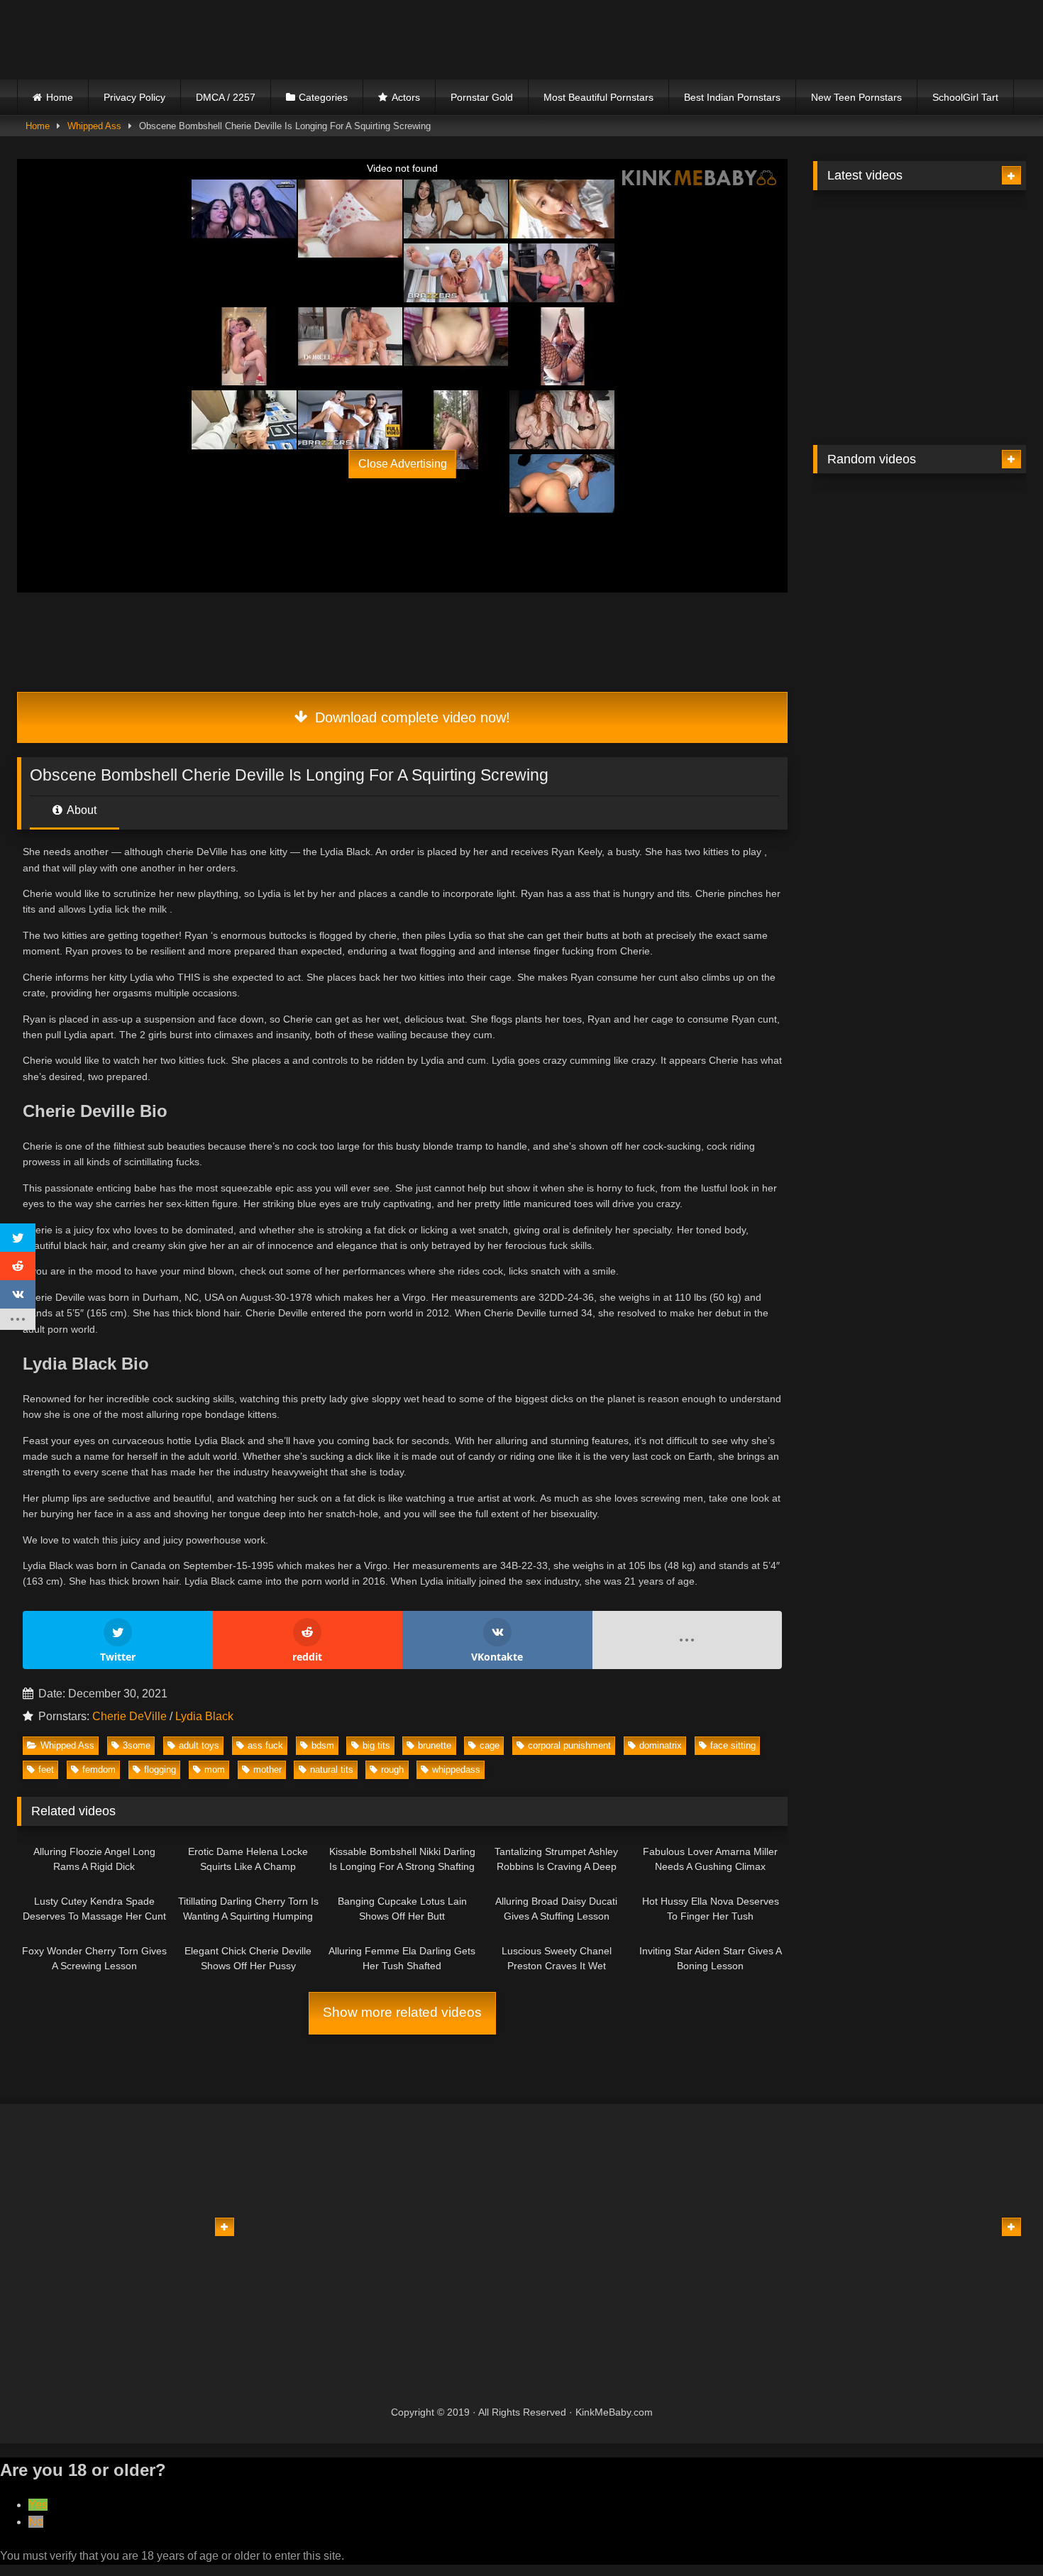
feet (46, 1769)
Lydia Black (204, 1716)
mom (215, 1769)
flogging (160, 1769)
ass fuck (265, 1745)
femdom (99, 1769)
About (81, 810)
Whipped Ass (94, 126)
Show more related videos (402, 2012)
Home (60, 97)
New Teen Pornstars (856, 97)
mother (267, 1769)
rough (392, 1769)
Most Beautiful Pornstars (598, 97)
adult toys (199, 1745)
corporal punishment (569, 1745)
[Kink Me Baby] (141, 39)
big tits (376, 1745)
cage (490, 1745)
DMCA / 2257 (226, 97)
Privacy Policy (134, 97)
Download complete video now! (410, 717)
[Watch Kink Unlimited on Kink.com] (296, 361)
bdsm (323, 1745)
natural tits (332, 1769)
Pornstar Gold (482, 97)
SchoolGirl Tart (965, 97)
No (36, 2522)
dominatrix (661, 1745)
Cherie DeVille (129, 1716)
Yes (38, 2505)
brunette (435, 1745)
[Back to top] (999, 2534)
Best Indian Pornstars (732, 97)
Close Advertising (403, 464)
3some (137, 1745)
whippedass (456, 1769)
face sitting (733, 1745)
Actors (406, 97)
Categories (323, 97)
